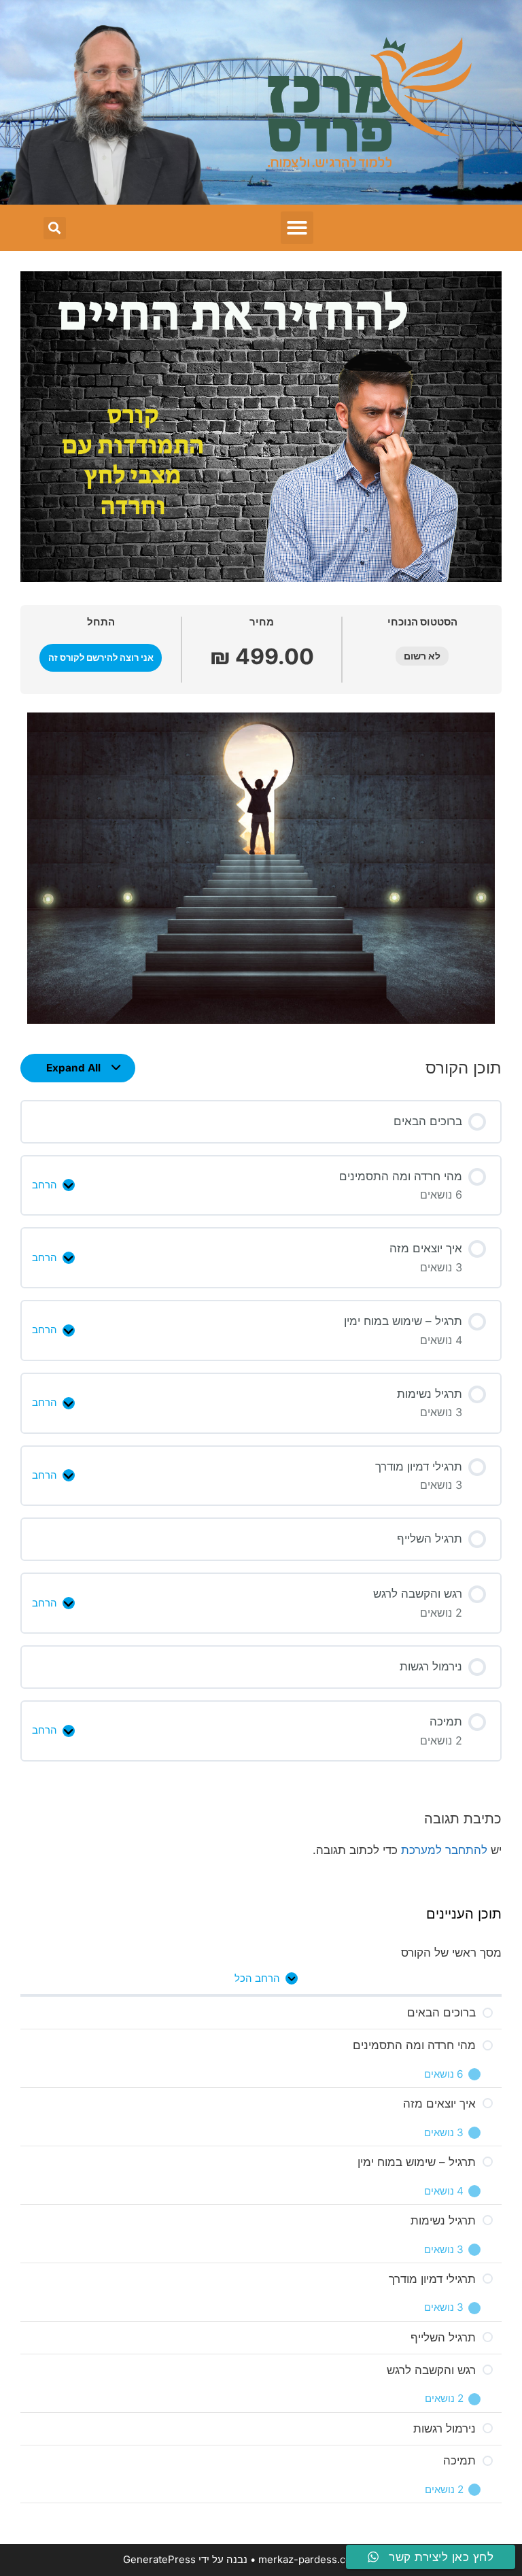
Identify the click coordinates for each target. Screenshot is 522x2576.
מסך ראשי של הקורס (451, 1953)
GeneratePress (159, 2559)
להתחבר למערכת (444, 1850)
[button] (297, 228)
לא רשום (422, 656)
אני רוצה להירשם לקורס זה (101, 658)
